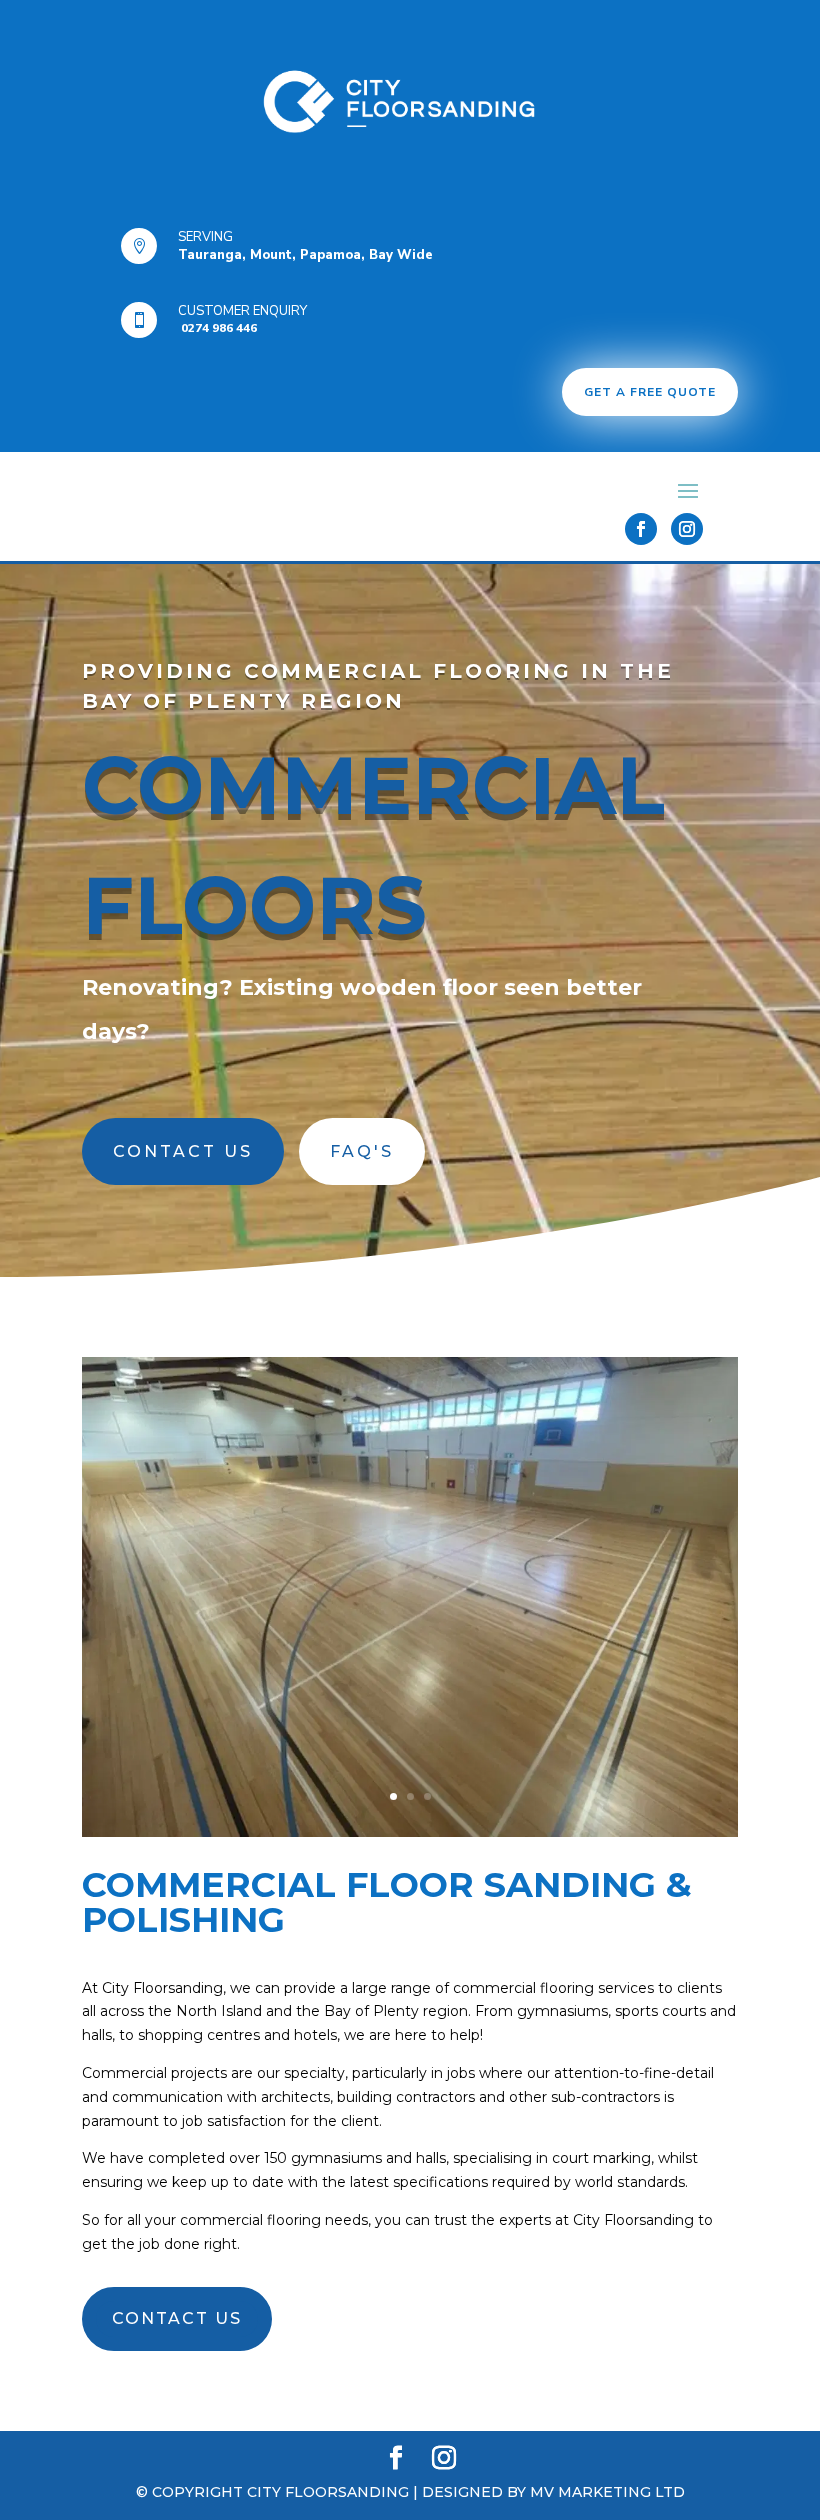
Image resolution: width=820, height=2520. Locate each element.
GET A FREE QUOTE (650, 392)
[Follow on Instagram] (687, 529)
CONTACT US (183, 1151)
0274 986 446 (217, 328)
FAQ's (362, 1151)
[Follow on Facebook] (641, 529)
